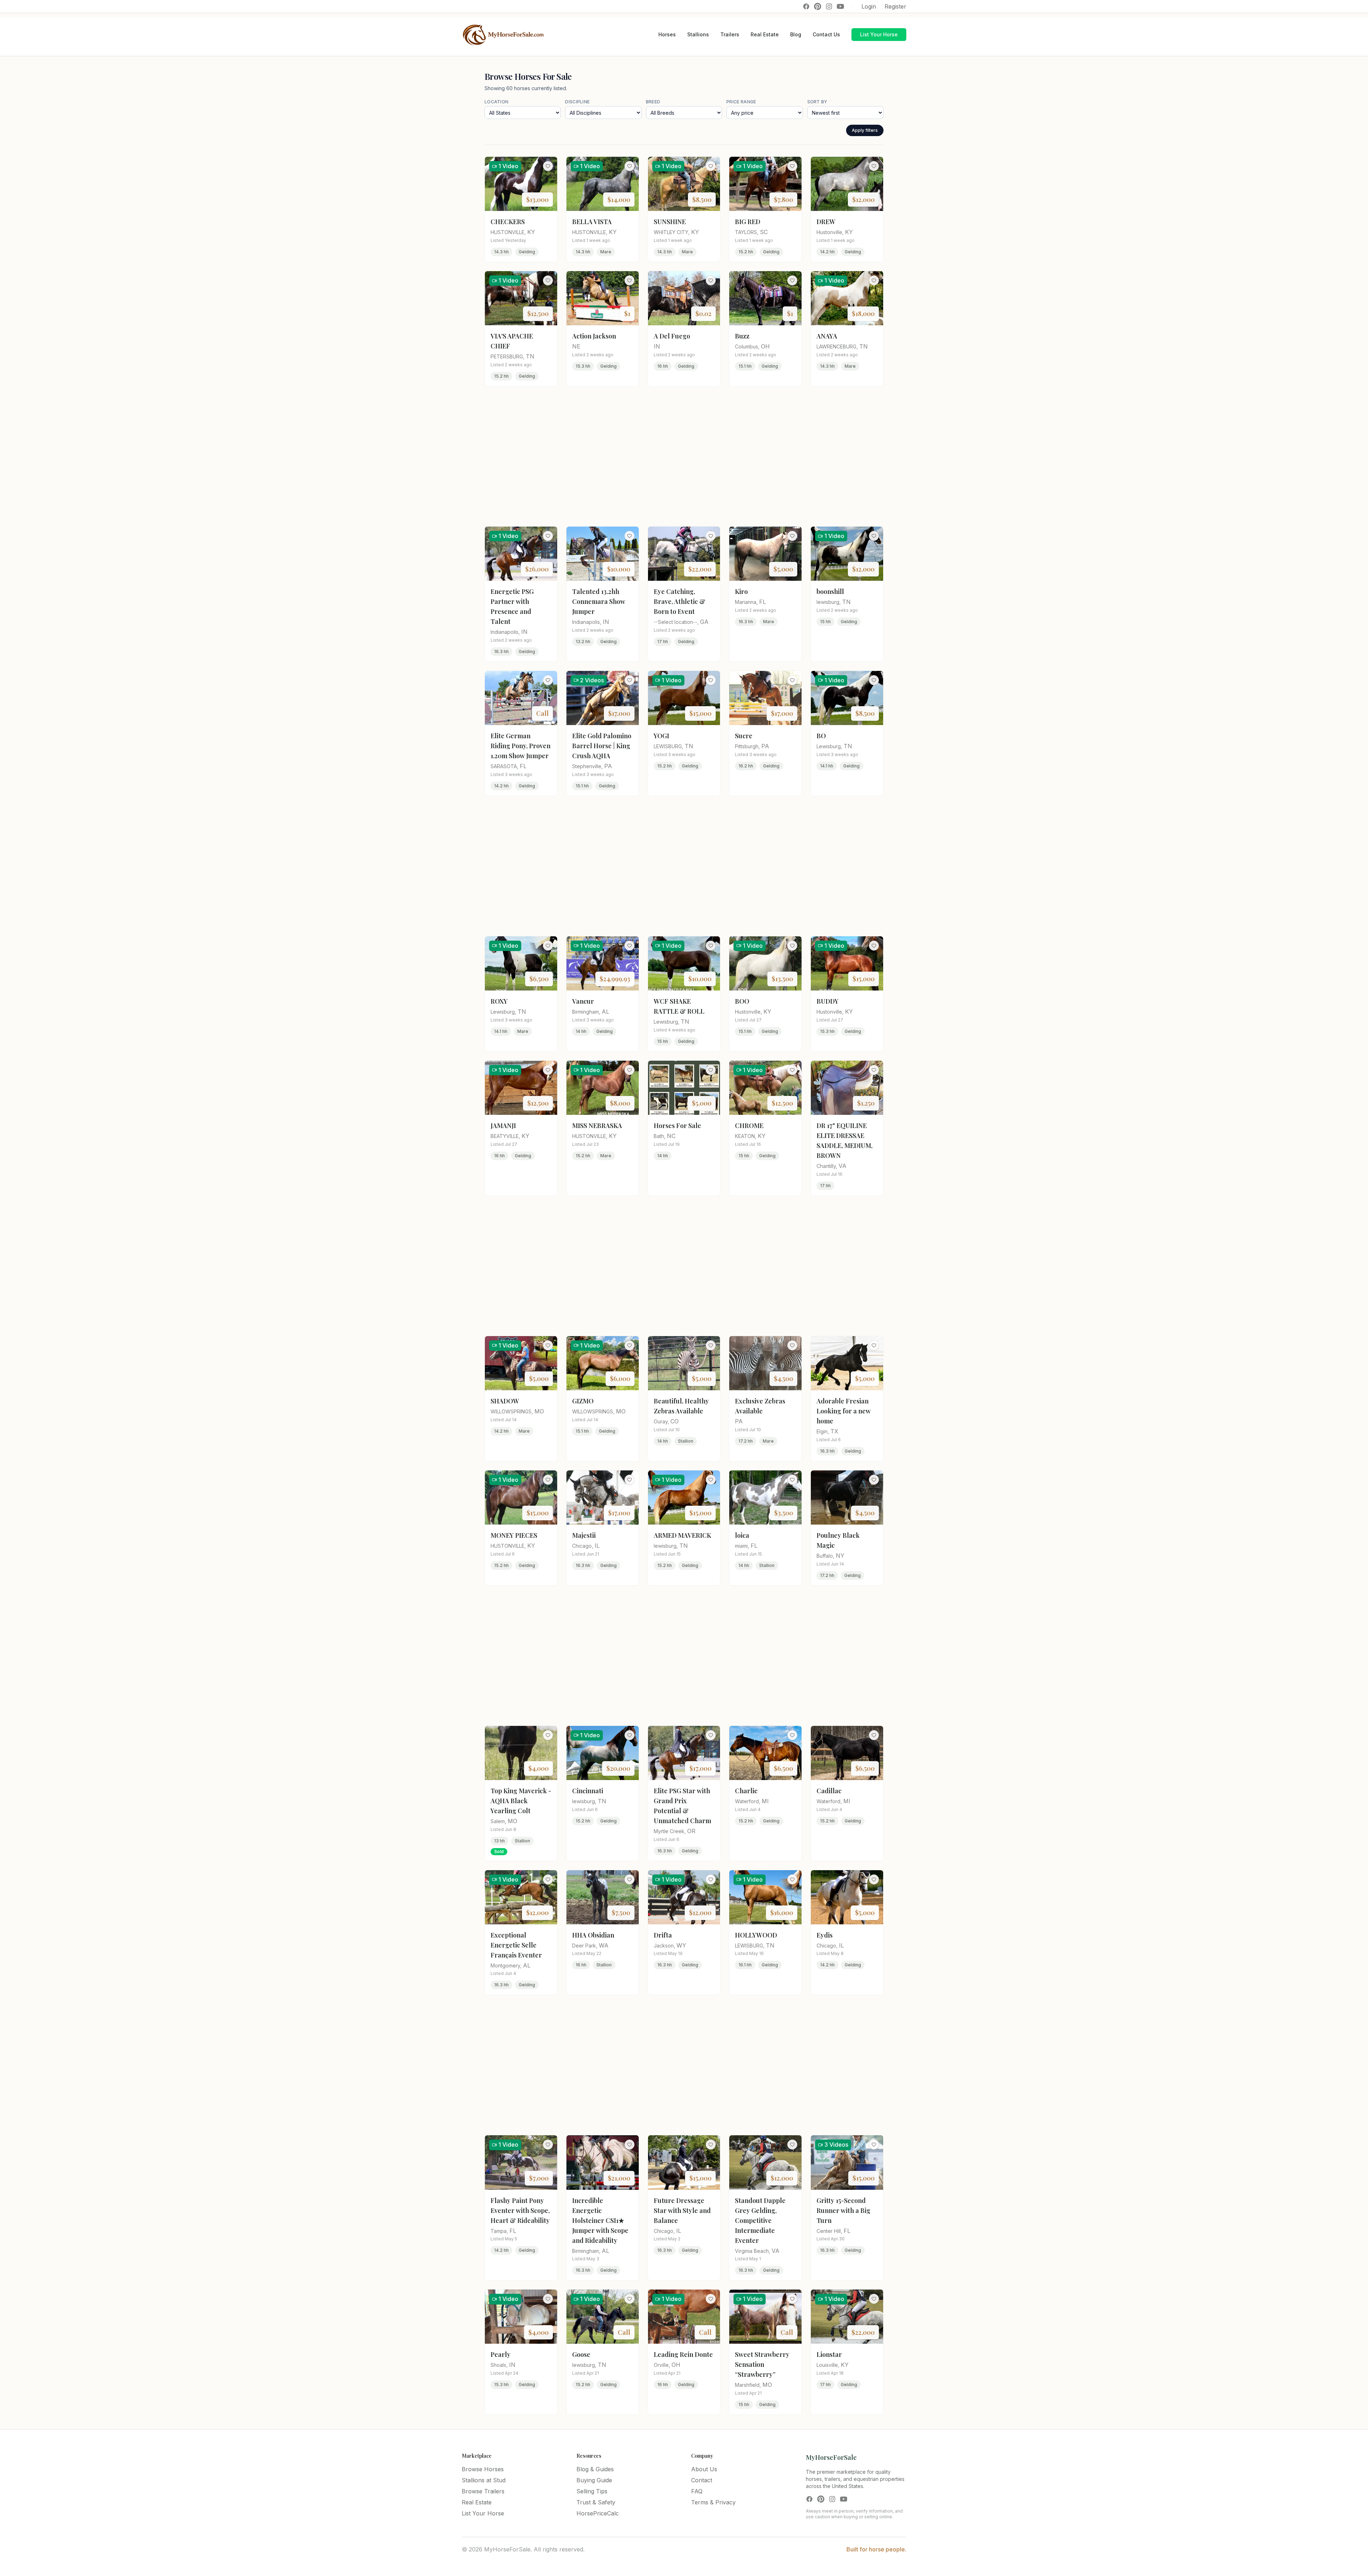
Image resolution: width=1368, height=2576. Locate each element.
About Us (704, 2469)
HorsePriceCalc (598, 2513)
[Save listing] (548, 166)
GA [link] (704, 622)
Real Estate (765, 34)
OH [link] (765, 346)
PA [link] (608, 766)
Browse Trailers (483, 2491)
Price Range (741, 102)
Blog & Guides (595, 2469)
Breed (653, 102)
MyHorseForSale (831, 2457)
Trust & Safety (596, 2502)
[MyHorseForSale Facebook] (806, 6)
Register (895, 6)
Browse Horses (483, 2469)
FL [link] (763, 602)
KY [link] (531, 232)
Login (869, 6)
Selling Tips (592, 2491)
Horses (667, 34)
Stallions (698, 34)
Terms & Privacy (713, 2502)
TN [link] (530, 356)
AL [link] (605, 1012)
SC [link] (764, 232)
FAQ (697, 2491)
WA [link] (604, 1945)
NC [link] (671, 1136)
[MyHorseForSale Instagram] (829, 6)
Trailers (730, 34)
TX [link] (834, 1431)
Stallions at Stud (484, 2480)
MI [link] (765, 1801)
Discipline (577, 102)
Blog (796, 34)
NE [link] (576, 346)
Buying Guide (594, 2480)
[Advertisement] (684, 456)
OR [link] (691, 1831)
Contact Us (826, 34)
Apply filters (865, 130)
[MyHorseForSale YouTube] (840, 6)
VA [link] (843, 1166)
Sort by (817, 102)
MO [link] (539, 1411)
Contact (702, 2480)
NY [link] (840, 1556)
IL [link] (597, 1546)
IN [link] (657, 346)
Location (496, 102)
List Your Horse (879, 34)
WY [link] (681, 1945)
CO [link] (675, 1421)
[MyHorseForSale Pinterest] (818, 6)
